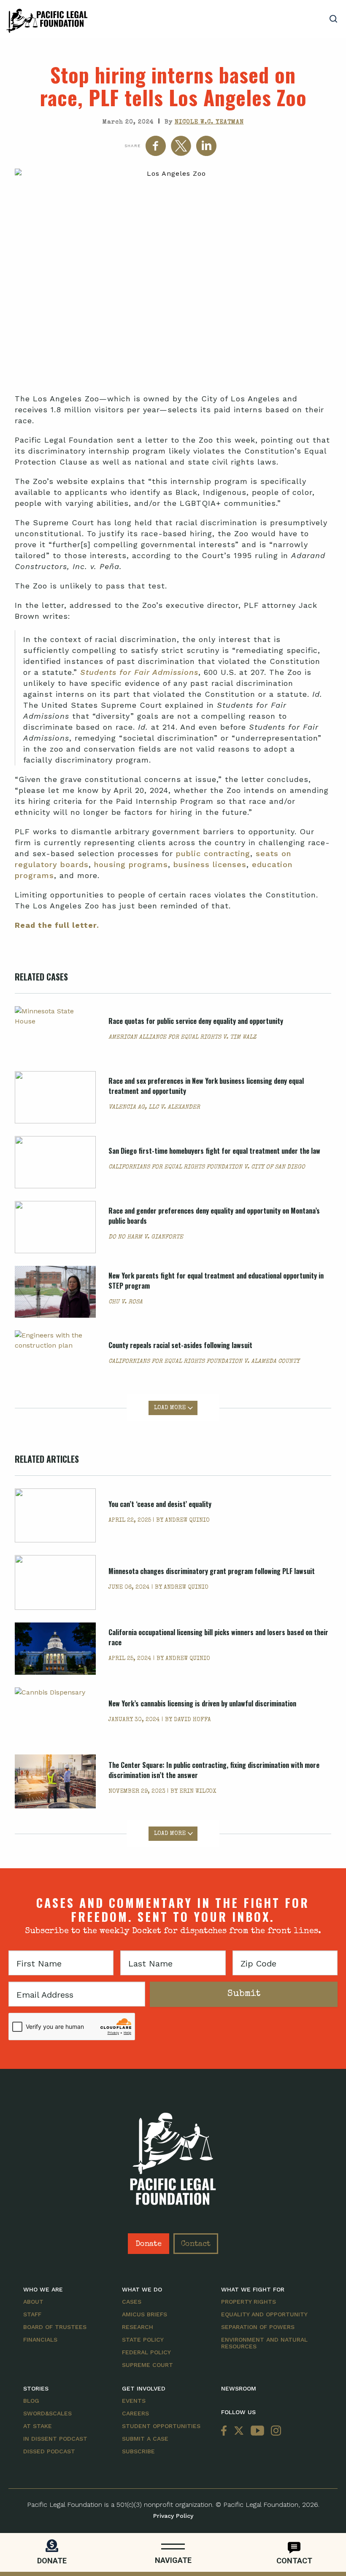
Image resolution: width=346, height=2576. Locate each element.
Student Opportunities (161, 2426)
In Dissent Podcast (55, 2439)
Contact (196, 2244)
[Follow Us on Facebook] (226, 2431)
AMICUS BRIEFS (145, 2314)
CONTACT (294, 2561)
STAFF (32, 2314)
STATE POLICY (143, 2340)
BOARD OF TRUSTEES (55, 2327)
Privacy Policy (173, 2516)
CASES (132, 2302)
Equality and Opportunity (264, 2314)
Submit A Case (145, 2439)
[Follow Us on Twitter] (239, 2431)
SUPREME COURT (147, 2365)
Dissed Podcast (49, 2451)
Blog (31, 2401)
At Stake (38, 2426)
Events (134, 2401)
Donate (149, 2244)
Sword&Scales (47, 2413)
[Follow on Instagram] (274, 2431)
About (33, 2302)
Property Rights (249, 2302)
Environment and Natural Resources (264, 2343)
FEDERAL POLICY (146, 2352)
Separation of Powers (258, 2327)
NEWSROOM (239, 2388)
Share (132, 146)
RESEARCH (138, 2327)
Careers (135, 2413)
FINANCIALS (40, 2340)
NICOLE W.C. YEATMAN (209, 122)
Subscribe (138, 2451)
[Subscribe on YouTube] (257, 2431)
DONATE (52, 2561)
